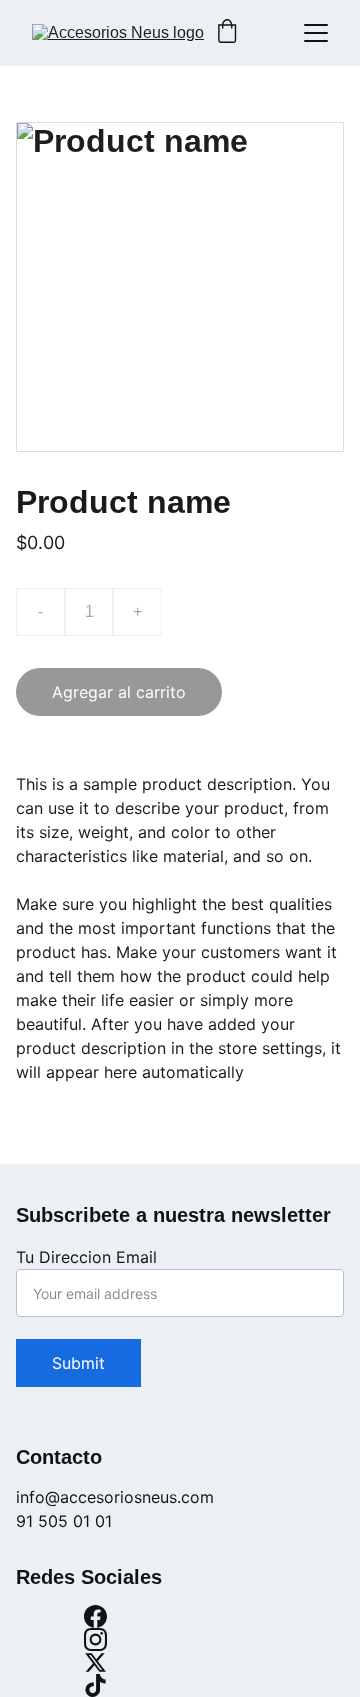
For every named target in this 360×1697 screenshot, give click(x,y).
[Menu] (316, 33)
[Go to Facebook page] (95, 1616)
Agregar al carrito (119, 692)
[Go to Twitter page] (95, 1662)
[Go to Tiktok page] (95, 1685)
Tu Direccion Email (86, 1257)
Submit (78, 1363)
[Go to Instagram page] (95, 1639)
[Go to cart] (227, 33)
